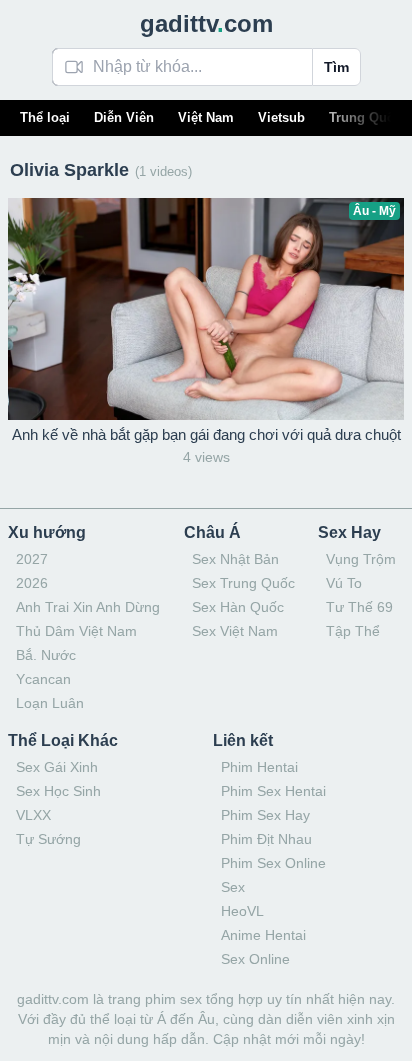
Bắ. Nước (46, 655)
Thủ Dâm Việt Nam (76, 631)
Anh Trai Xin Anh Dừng (88, 607)
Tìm (336, 67)
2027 (32, 559)
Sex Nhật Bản (235, 559)
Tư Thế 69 (359, 607)
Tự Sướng (48, 839)
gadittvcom (206, 23)
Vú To (344, 583)
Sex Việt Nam (235, 631)
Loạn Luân (50, 703)
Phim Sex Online (273, 863)
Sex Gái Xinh (57, 767)
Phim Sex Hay (265, 815)
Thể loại (45, 117)
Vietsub (281, 117)
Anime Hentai (263, 935)
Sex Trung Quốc (243, 583)
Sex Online (255, 959)
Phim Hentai (259, 767)
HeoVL (242, 911)
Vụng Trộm (361, 559)
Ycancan (43, 679)
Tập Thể (353, 631)
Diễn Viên (124, 117)
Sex (233, 887)
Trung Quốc (365, 117)
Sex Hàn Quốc (238, 607)
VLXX (33, 815)
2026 (32, 583)
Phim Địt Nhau (266, 839)
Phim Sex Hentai (273, 791)
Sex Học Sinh (58, 791)
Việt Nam (206, 117)
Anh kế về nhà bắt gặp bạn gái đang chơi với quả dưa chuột (206, 434)
